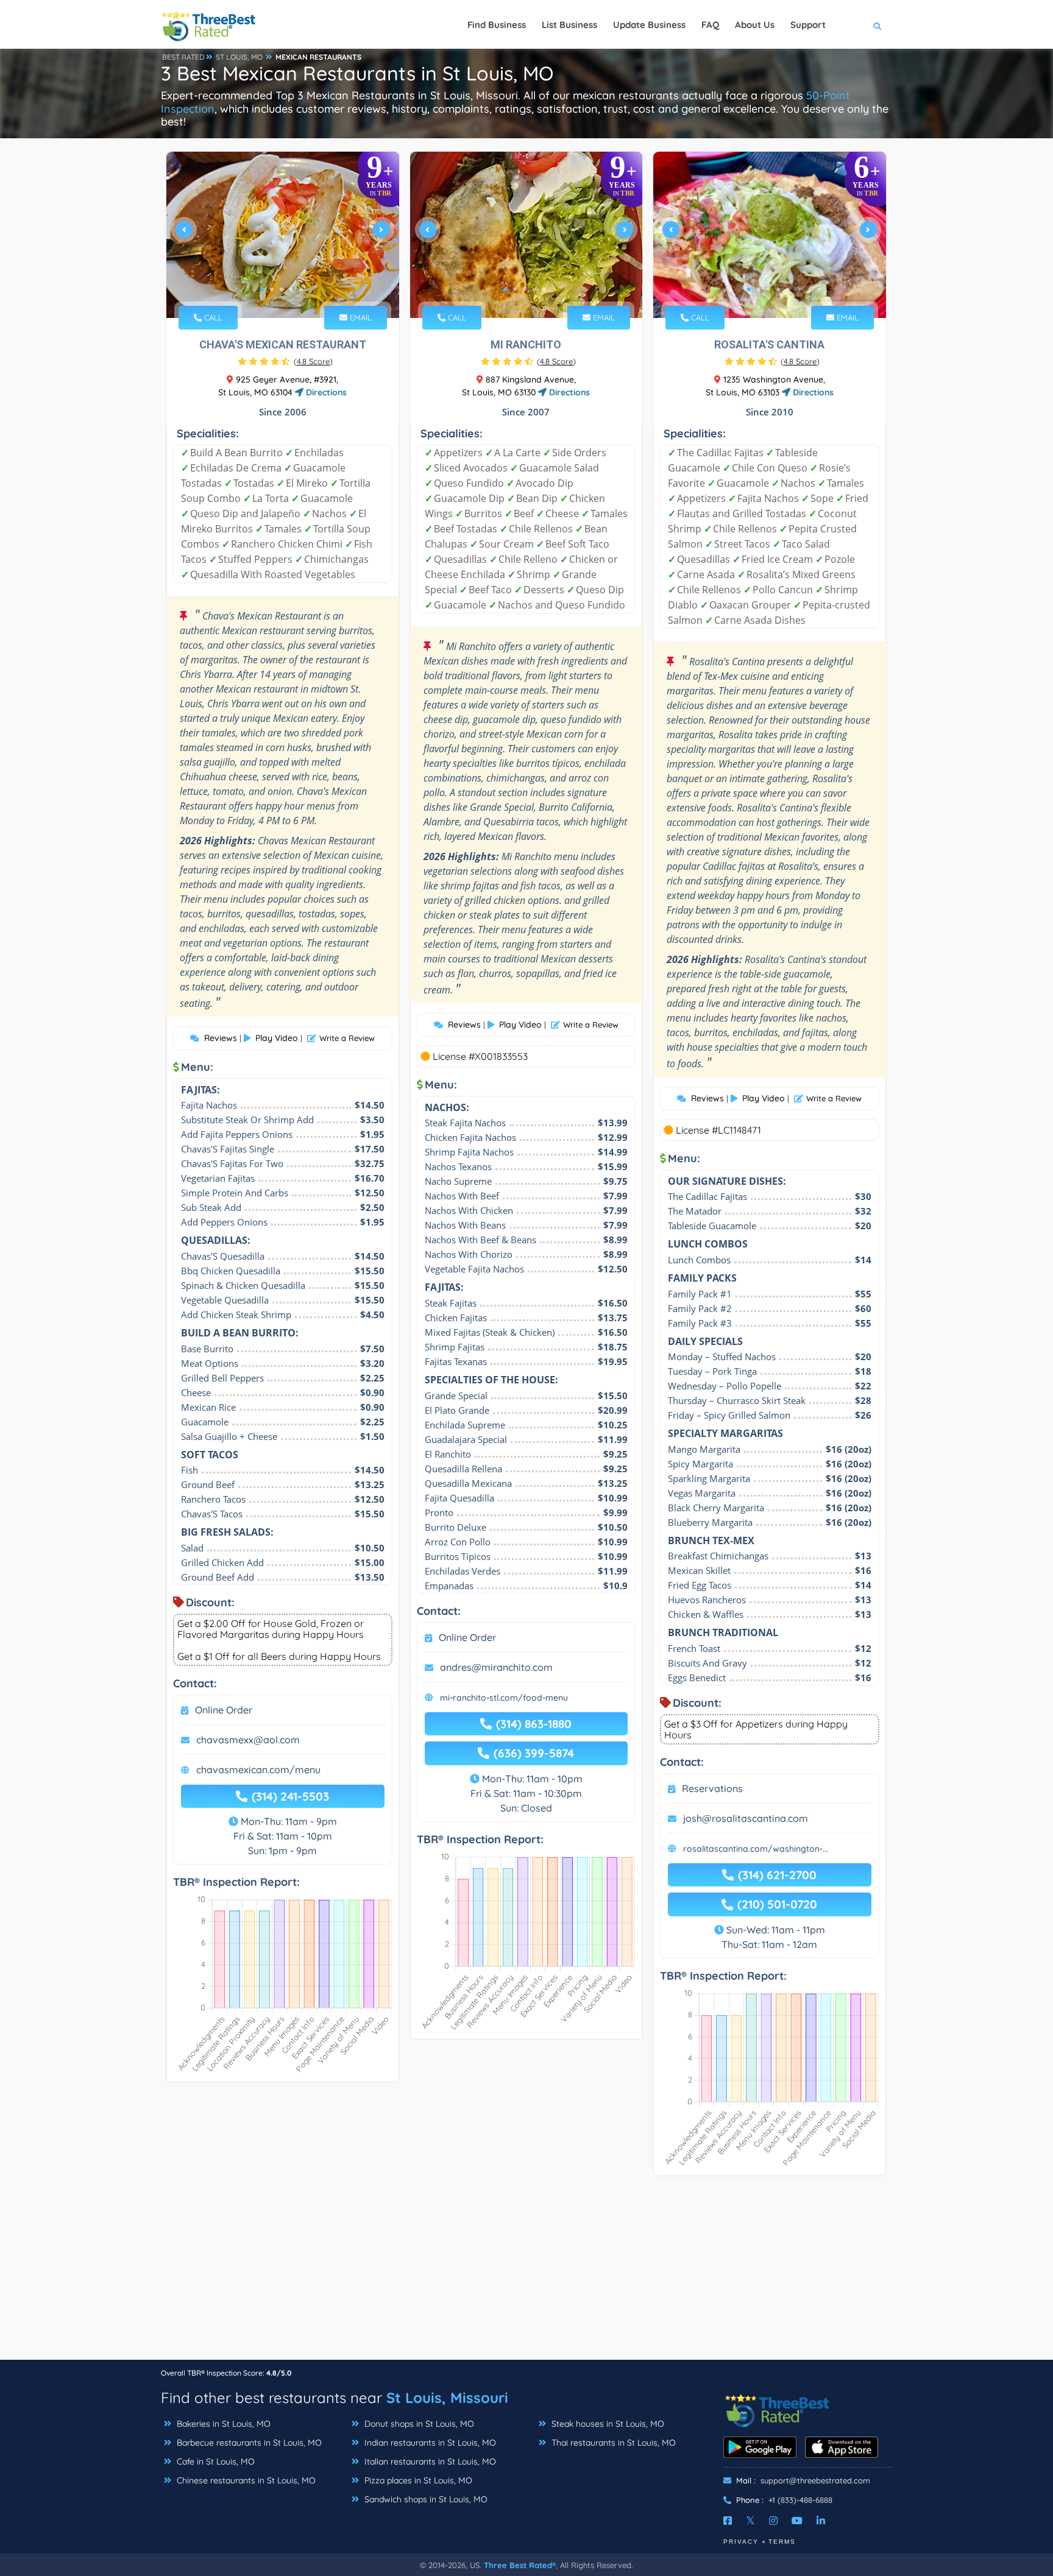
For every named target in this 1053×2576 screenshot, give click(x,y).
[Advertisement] (526, 2274)
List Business (569, 25)
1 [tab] (262, 289)
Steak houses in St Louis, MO (607, 2424)
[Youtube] (797, 2521)
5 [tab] (301, 289)
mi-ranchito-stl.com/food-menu (504, 1698)
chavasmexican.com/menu (258, 1770)
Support (808, 25)
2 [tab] (272, 289)
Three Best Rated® (520, 2565)
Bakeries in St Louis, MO (222, 2424)
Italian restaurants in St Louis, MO (429, 2461)
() (313, 361)
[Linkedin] (821, 2521)
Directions (325, 392)
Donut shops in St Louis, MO (418, 2424)
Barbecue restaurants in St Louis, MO (248, 2443)
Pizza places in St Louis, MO (417, 2480)
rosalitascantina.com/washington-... (756, 1849)
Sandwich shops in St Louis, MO (425, 2499)
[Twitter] (750, 2521)
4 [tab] (291, 289)
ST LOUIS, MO (239, 57)
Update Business (649, 25)
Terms (782, 2542)
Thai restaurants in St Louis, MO (612, 2443)
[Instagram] (773, 2521)
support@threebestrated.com (815, 2480)
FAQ (710, 25)
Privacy (741, 2542)
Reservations (712, 1788)
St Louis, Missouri (447, 2398)
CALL (212, 317)
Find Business (497, 25)
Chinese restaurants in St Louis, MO (245, 2480)
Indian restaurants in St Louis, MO (429, 2443)
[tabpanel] (283, 235)
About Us (755, 25)
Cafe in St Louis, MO (214, 2461)
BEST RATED (183, 57)
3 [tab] (282, 289)
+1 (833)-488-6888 (800, 2500)
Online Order (224, 1710)
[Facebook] (728, 2521)
